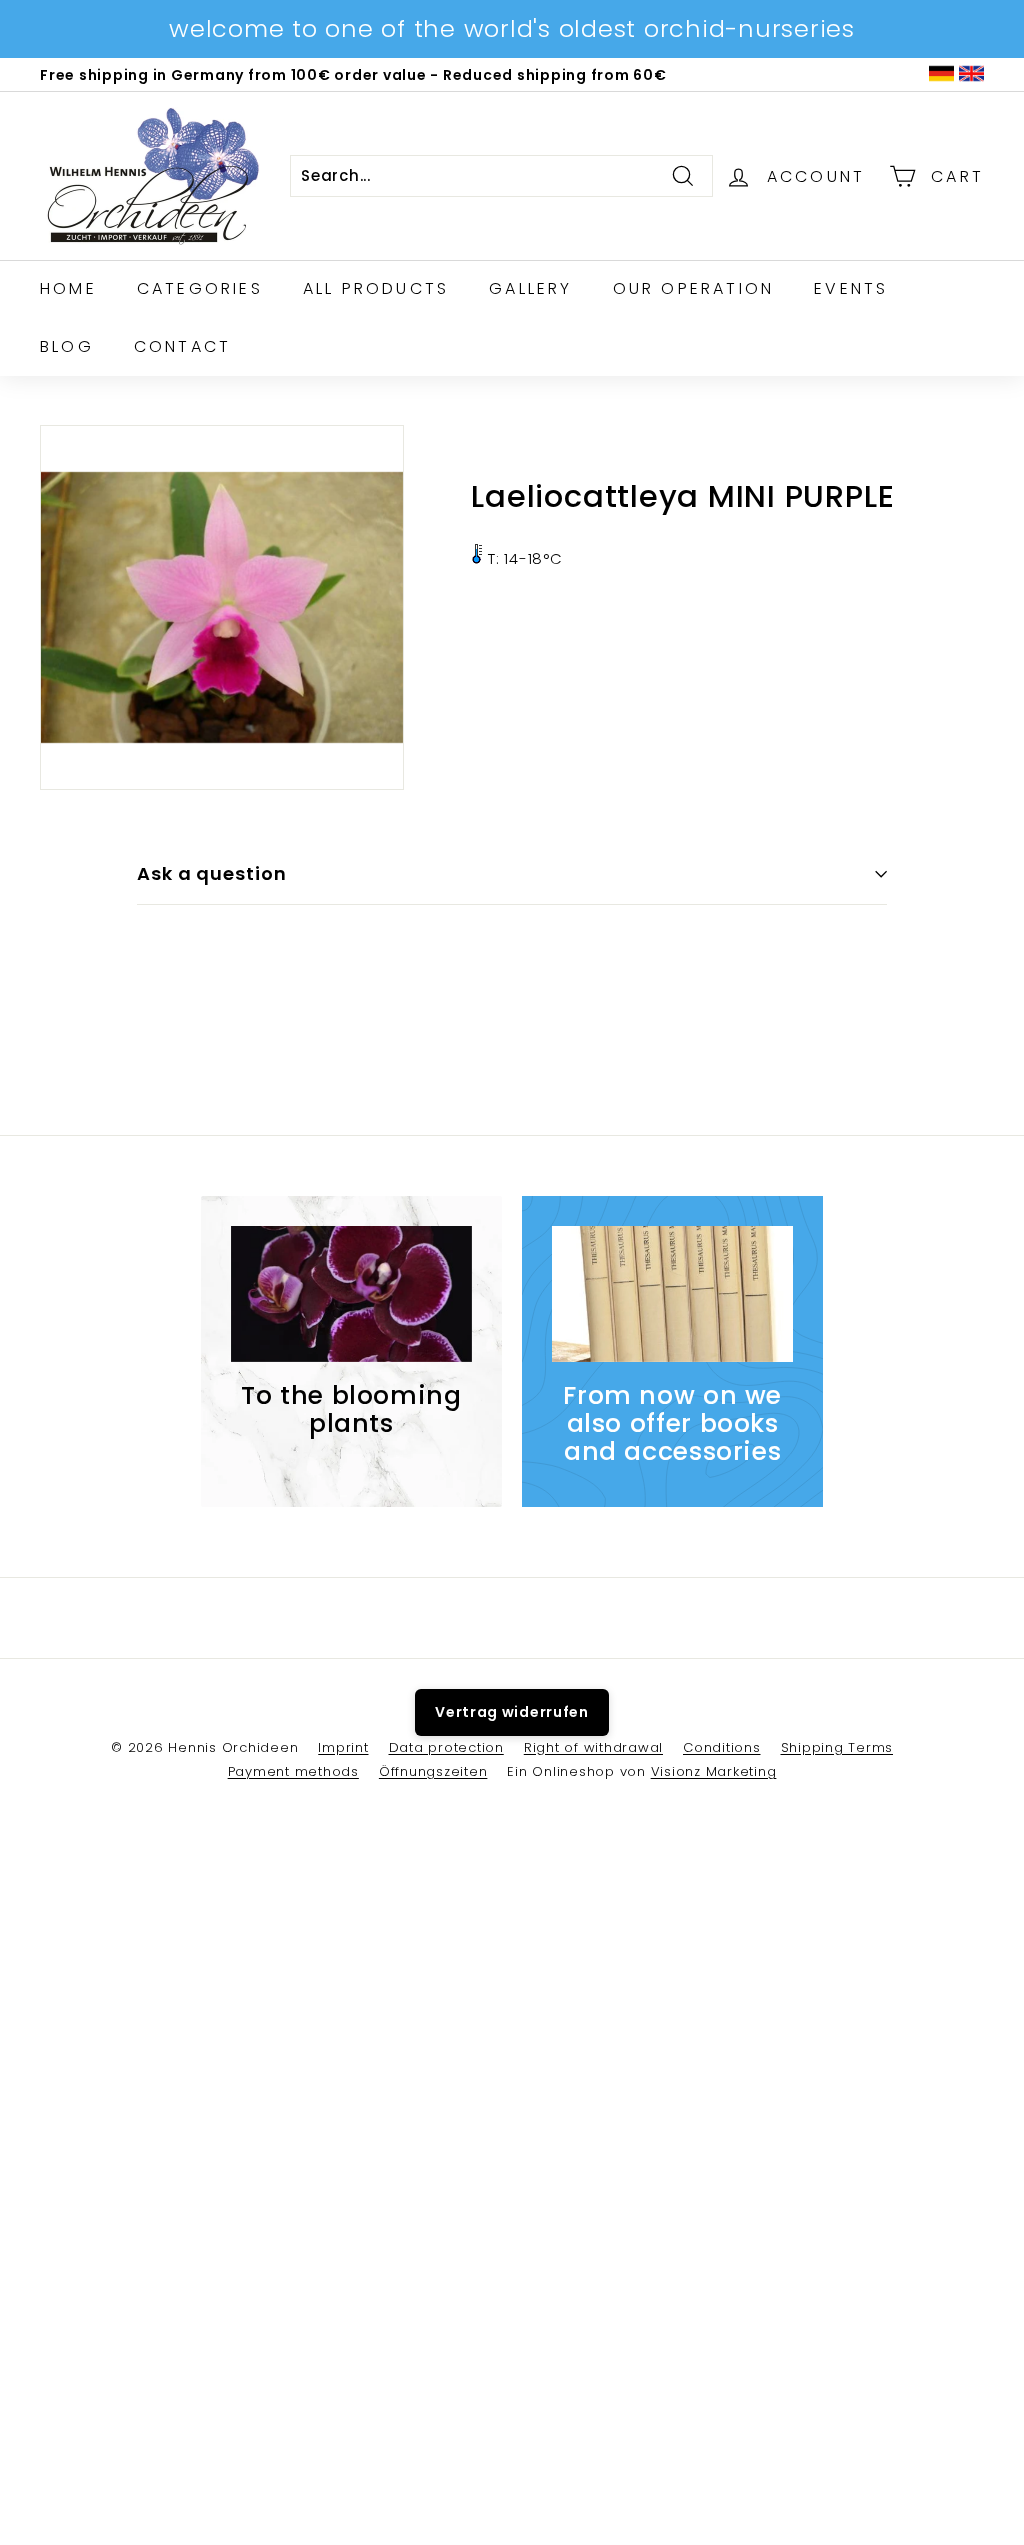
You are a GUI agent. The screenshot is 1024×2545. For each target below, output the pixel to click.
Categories (200, 288)
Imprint (343, 1747)
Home (68, 288)
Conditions (722, 1747)
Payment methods (293, 1771)
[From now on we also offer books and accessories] (672, 1294)
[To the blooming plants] (351, 1294)
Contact (182, 346)
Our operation (694, 288)
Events (851, 288)
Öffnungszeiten (433, 1771)
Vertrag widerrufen (512, 1712)
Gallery (530, 288)
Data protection (446, 1747)
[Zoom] (222, 607)
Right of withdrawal (593, 1747)
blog (67, 346)
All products (376, 288)
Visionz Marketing (714, 1771)
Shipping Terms (837, 1747)
